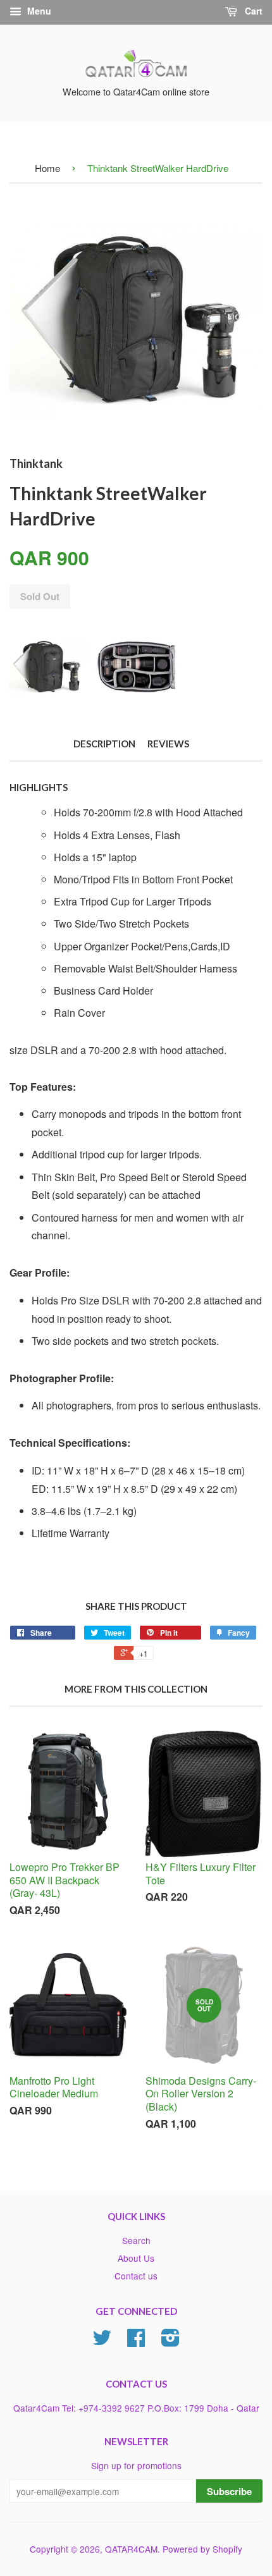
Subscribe (229, 2491)
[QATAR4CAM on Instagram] (170, 2341)
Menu (38, 11)
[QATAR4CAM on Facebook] (136, 2341)
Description (104, 744)
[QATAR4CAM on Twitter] (102, 2341)
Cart (252, 11)
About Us (136, 2258)
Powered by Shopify (202, 2549)
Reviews (168, 744)
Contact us (136, 2276)
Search (136, 2240)
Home (47, 168)
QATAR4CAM (131, 2549)
